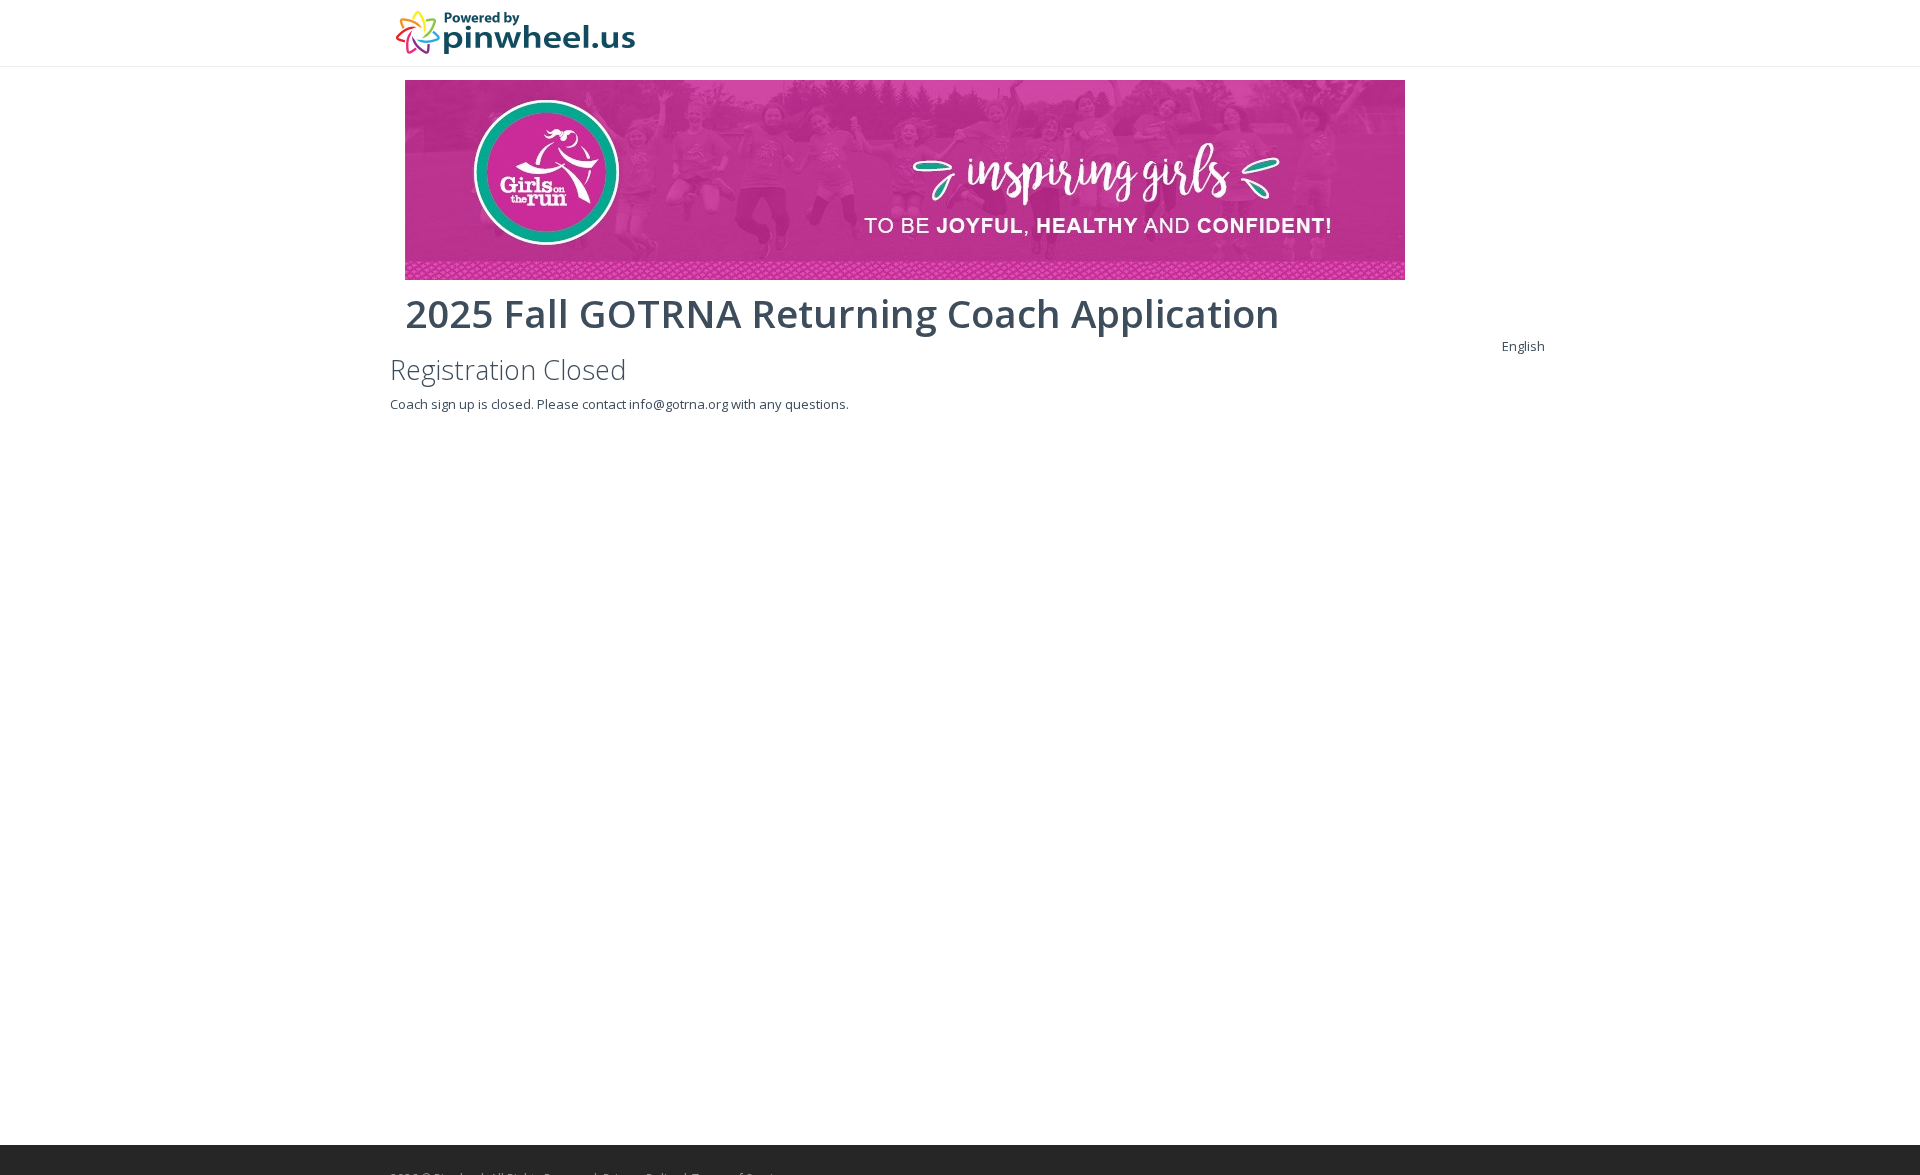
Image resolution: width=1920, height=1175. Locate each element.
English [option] (1523, 346)
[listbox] (1523, 346)
